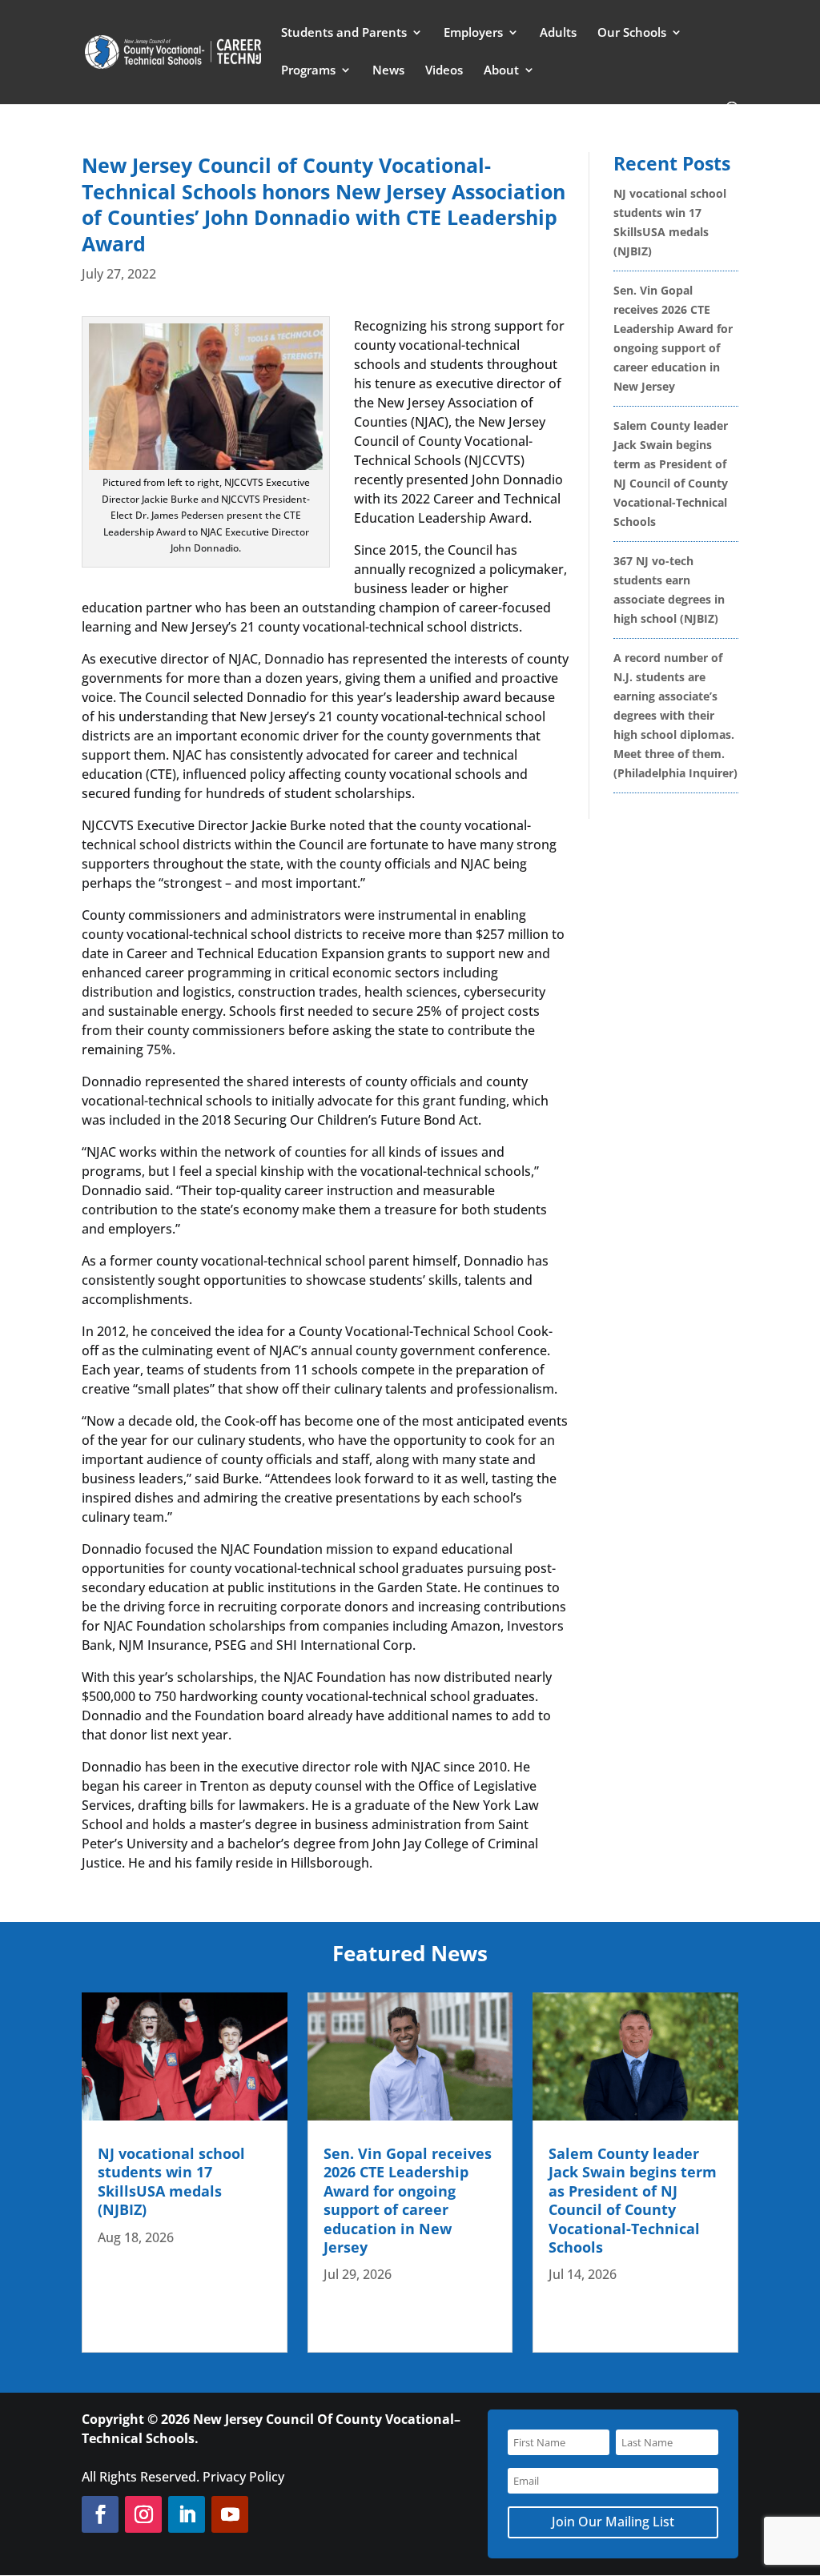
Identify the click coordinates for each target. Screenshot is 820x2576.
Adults (558, 33)
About (501, 71)
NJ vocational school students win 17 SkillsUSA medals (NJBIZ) (171, 2181)
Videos (444, 71)
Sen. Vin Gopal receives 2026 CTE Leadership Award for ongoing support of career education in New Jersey (408, 2200)
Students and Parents (344, 33)
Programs (308, 71)
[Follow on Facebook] (100, 2514)
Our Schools (632, 33)
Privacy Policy (243, 2477)
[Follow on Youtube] (230, 2514)
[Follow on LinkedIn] (187, 2514)
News (388, 71)
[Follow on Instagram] (143, 2514)
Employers (473, 33)
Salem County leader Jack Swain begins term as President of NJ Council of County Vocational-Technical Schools (633, 2200)
